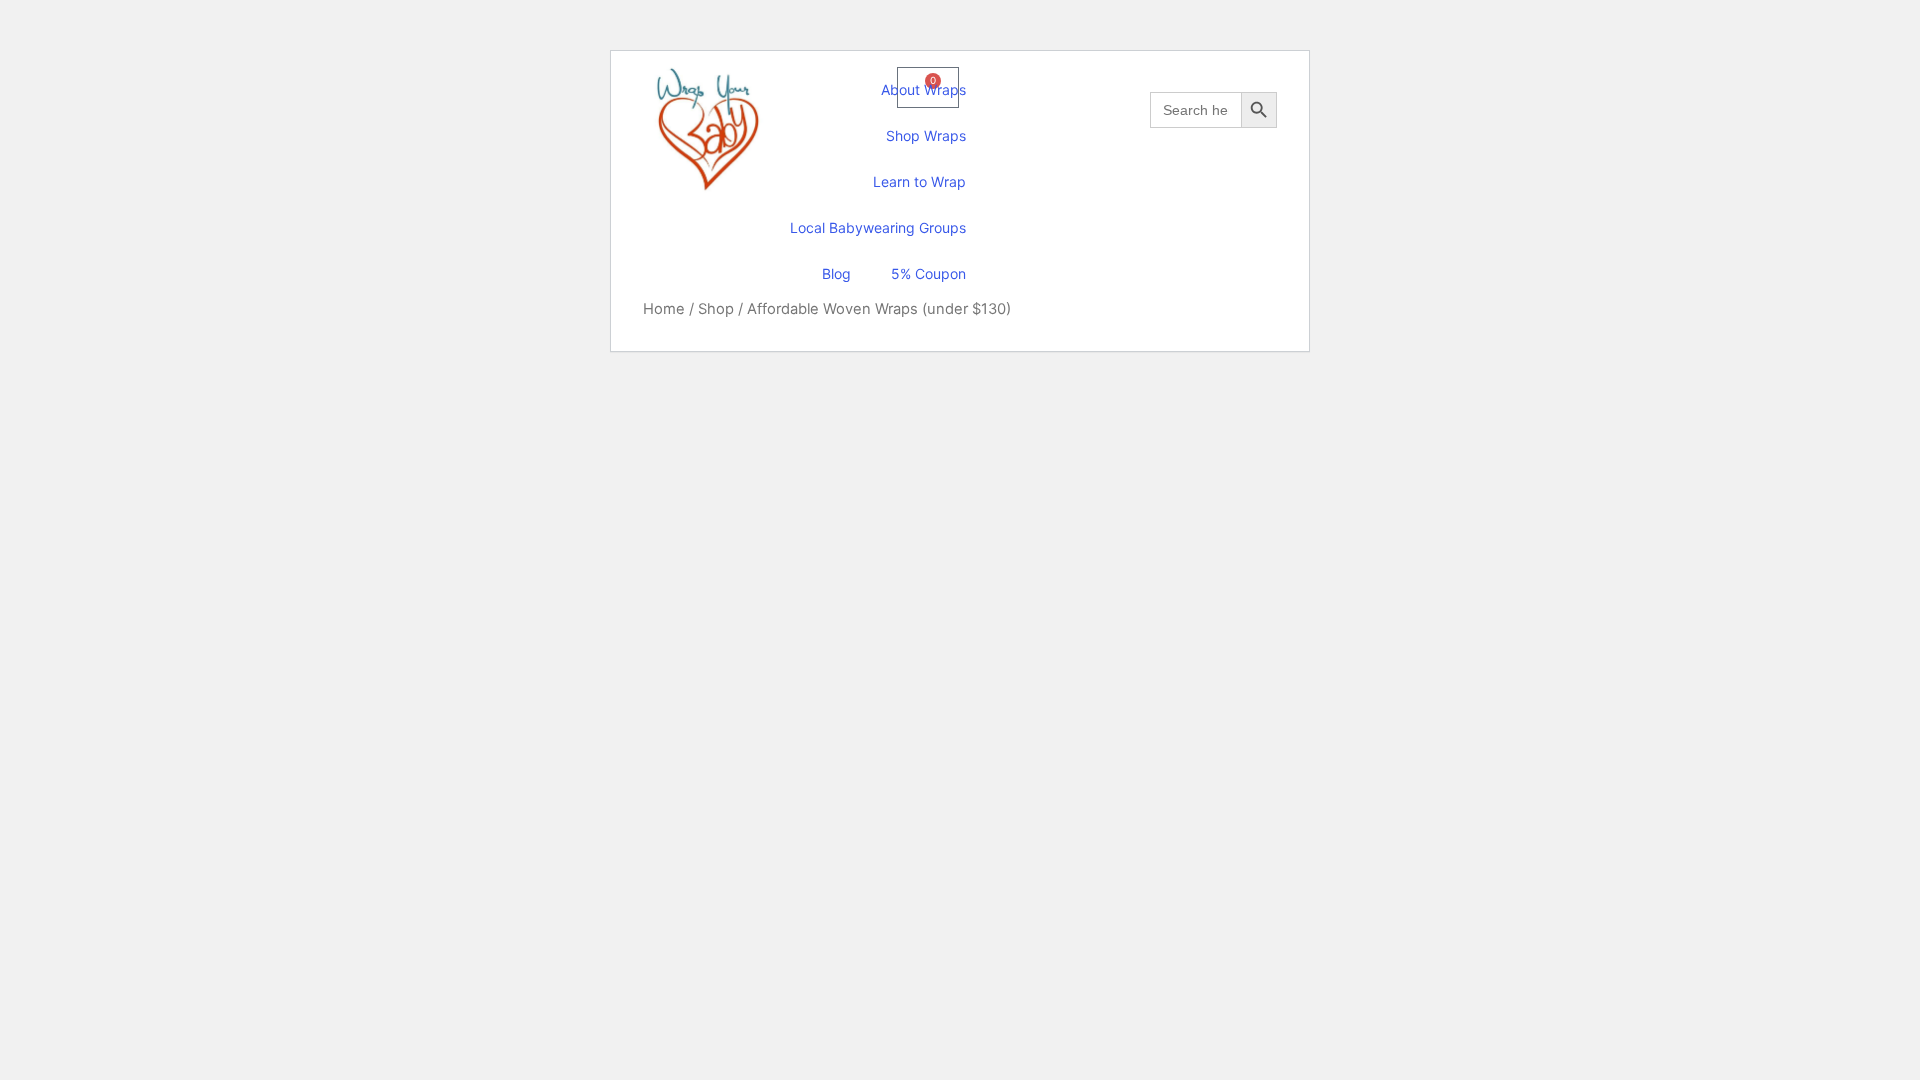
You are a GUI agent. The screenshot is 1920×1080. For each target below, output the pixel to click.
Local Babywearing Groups (878, 227)
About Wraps (923, 89)
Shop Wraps (926, 135)
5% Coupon (928, 273)
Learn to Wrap (919, 181)
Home (664, 309)
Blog (836, 273)
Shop (716, 309)
